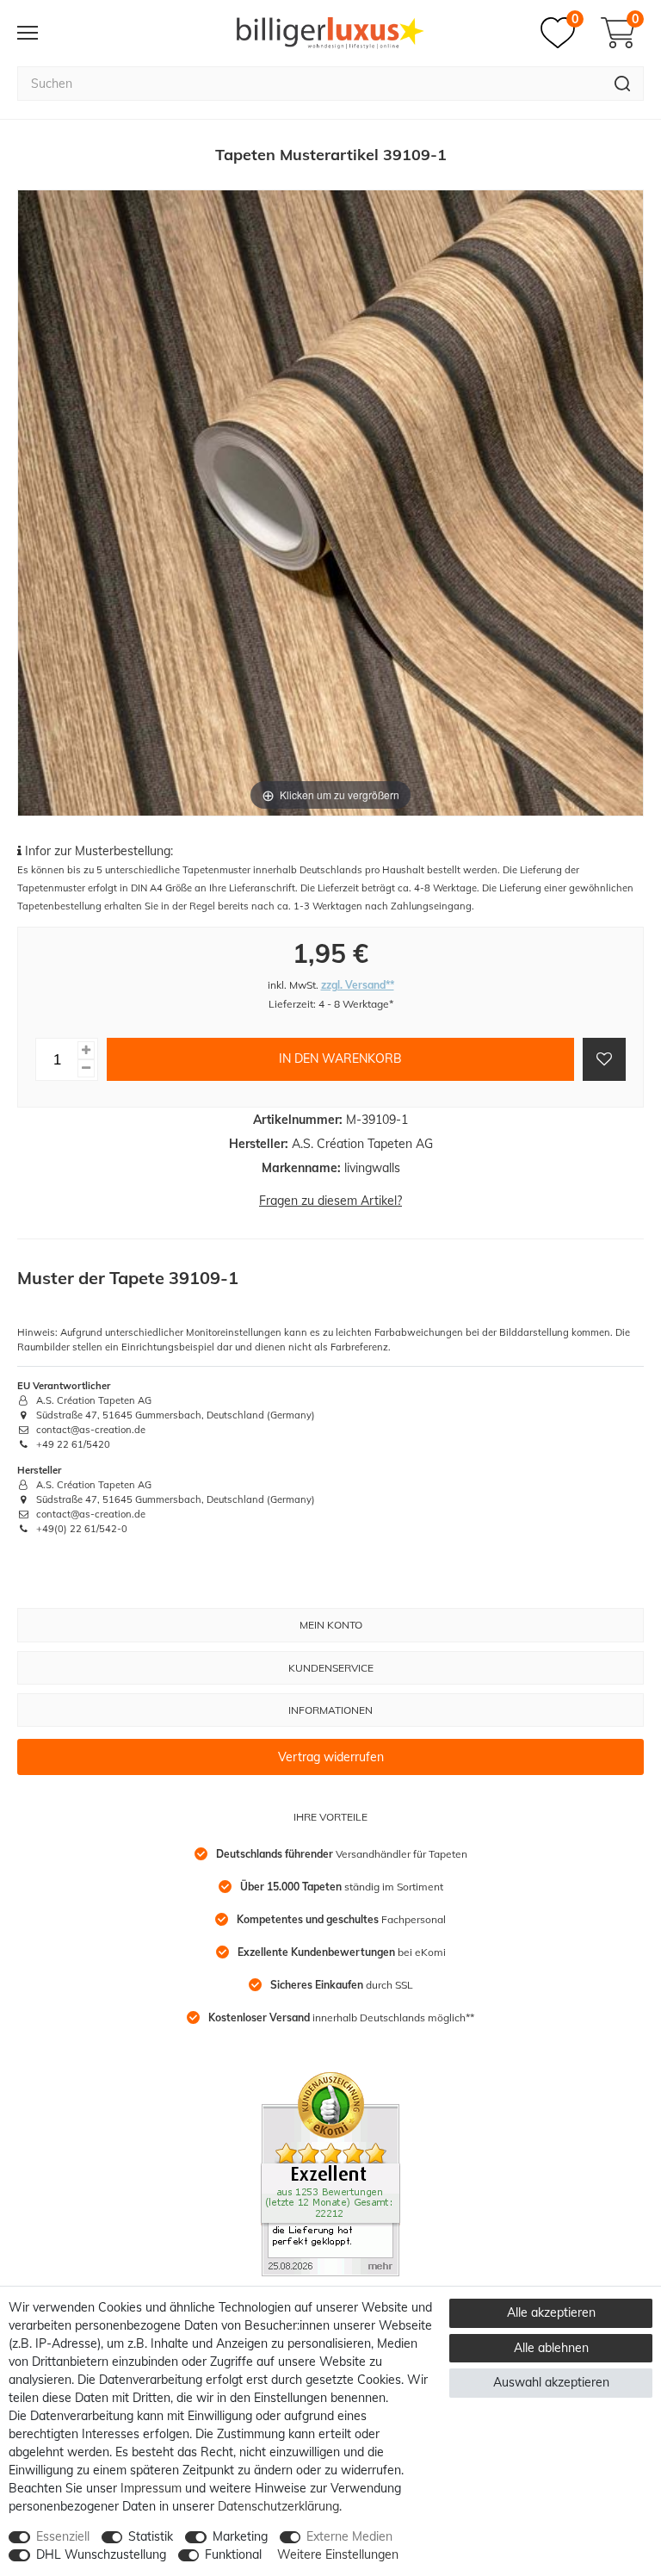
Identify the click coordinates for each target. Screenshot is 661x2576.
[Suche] (623, 84)
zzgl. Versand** (358, 985)
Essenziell (63, 2536)
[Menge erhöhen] (86, 1050)
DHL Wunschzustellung (101, 2554)
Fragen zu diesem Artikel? (330, 1201)
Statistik (151, 2536)
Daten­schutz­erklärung (278, 2506)
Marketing (240, 2536)
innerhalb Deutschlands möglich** (341, 2017)
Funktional (233, 2554)
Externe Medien (349, 2536)
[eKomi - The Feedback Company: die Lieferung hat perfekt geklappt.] (330, 2173)
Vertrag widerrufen (331, 1757)
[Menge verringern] (86, 1068)
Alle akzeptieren (551, 2312)
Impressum (151, 2488)
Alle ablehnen (551, 2348)
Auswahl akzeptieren (551, 2382)
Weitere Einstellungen (338, 2554)
